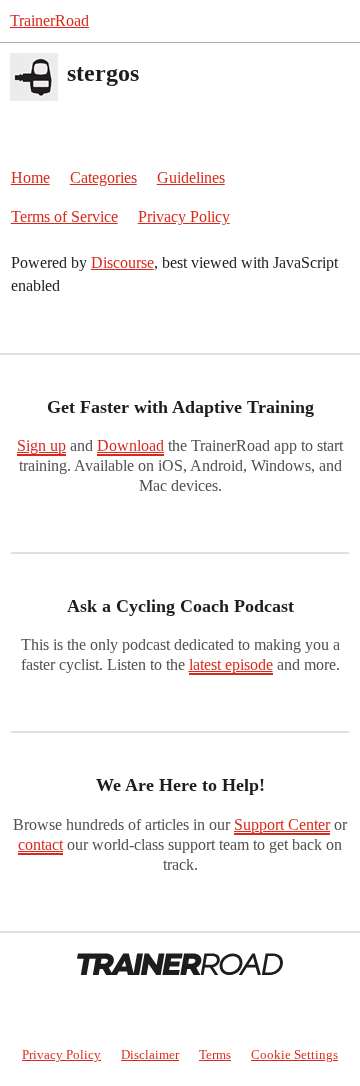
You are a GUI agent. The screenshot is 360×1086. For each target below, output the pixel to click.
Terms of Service (64, 216)
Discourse (122, 262)
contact (40, 844)
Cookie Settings (294, 1054)
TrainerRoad (49, 20)
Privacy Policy (184, 216)
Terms (215, 1054)
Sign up (41, 445)
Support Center (282, 824)
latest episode (231, 664)
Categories (103, 177)
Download (130, 445)
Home (30, 177)
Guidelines (191, 177)
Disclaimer (150, 1054)
